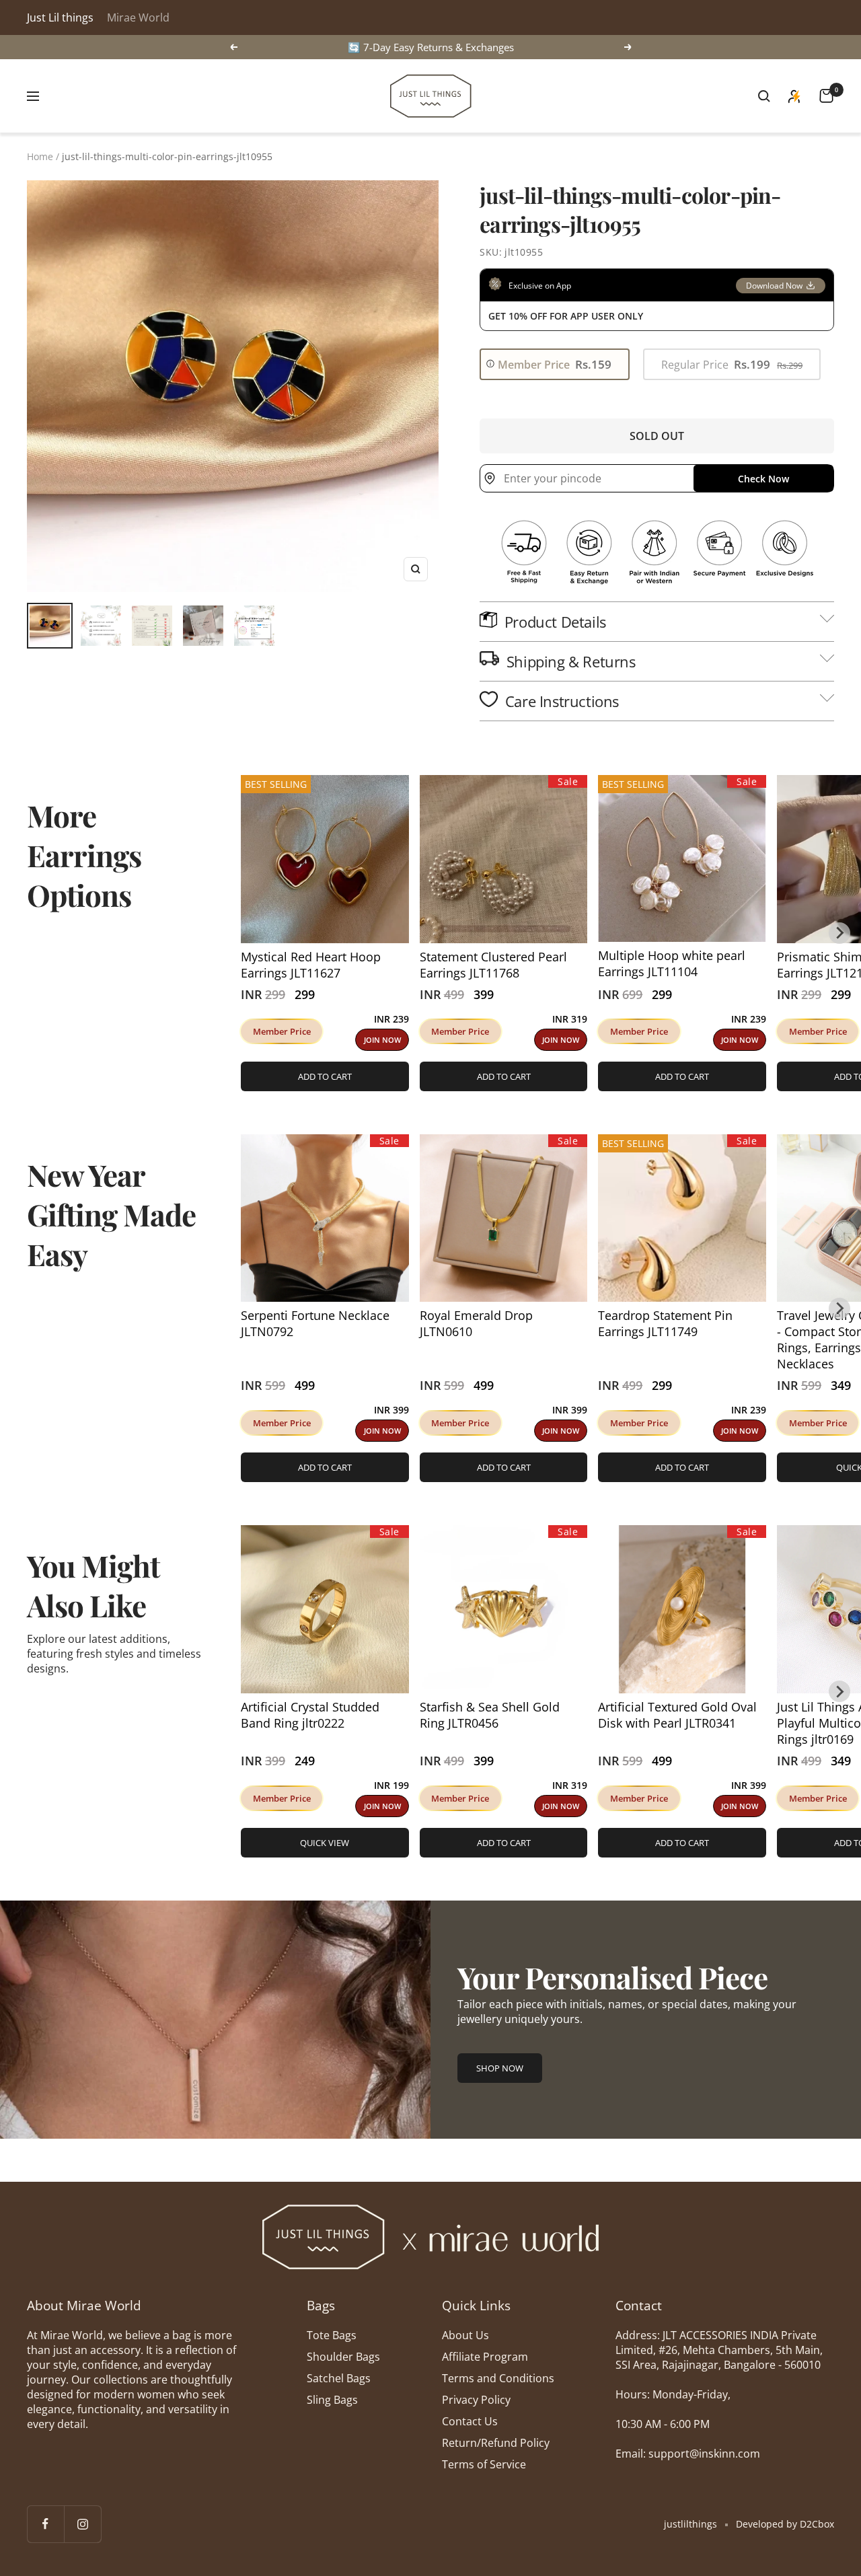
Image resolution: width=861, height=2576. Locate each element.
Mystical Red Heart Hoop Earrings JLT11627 (311, 965)
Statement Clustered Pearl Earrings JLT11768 (493, 965)
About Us (465, 2335)
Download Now (774, 286)
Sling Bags (332, 2400)
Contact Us (470, 2421)
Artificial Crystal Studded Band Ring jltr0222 (310, 1715)
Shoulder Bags (343, 2357)
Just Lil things (60, 17)
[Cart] (826, 96)
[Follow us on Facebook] (45, 2524)
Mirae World (138, 17)
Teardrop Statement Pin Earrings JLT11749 (665, 1323)
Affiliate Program (485, 2357)
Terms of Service (484, 2464)
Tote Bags (332, 2335)
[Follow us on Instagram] (82, 2524)
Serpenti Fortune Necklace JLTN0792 (315, 1323)
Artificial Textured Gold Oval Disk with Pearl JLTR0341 (677, 1715)
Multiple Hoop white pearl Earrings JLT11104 (672, 963)
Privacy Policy (476, 2400)
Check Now (763, 479)
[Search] (764, 96)
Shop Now (500, 2068)
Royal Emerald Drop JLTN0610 (476, 1323)
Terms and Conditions (498, 2378)
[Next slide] (839, 933)
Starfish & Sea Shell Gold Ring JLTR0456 (490, 1715)
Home (40, 156)
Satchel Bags (339, 2378)
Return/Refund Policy (496, 2443)
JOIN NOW (382, 1040)
